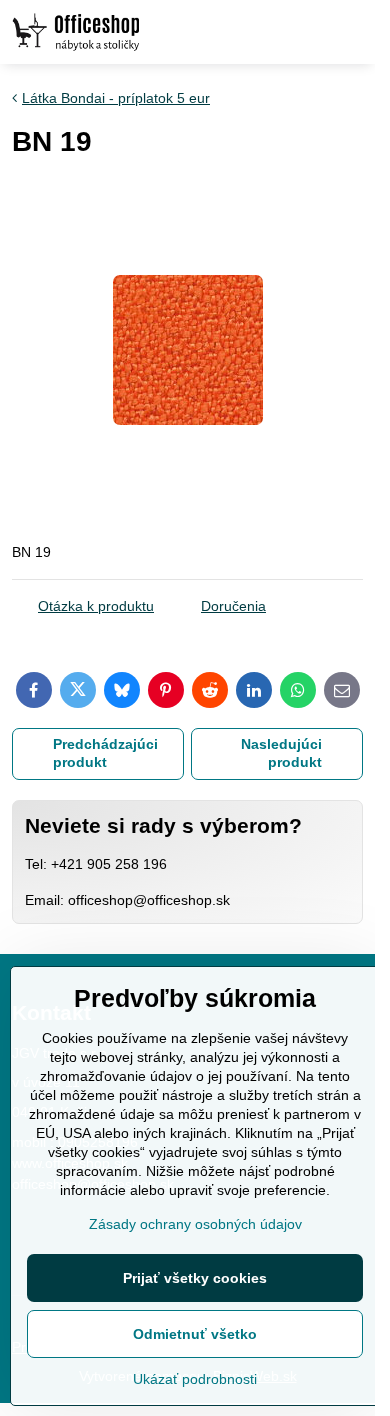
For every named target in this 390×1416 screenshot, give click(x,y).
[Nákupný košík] (303, 32)
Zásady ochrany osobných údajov (195, 1224)
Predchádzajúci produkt (105, 753)
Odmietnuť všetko (195, 1334)
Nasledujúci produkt (281, 753)
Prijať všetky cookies (195, 1278)
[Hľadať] (255, 32)
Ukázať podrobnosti (195, 1379)
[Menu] (351, 32)
